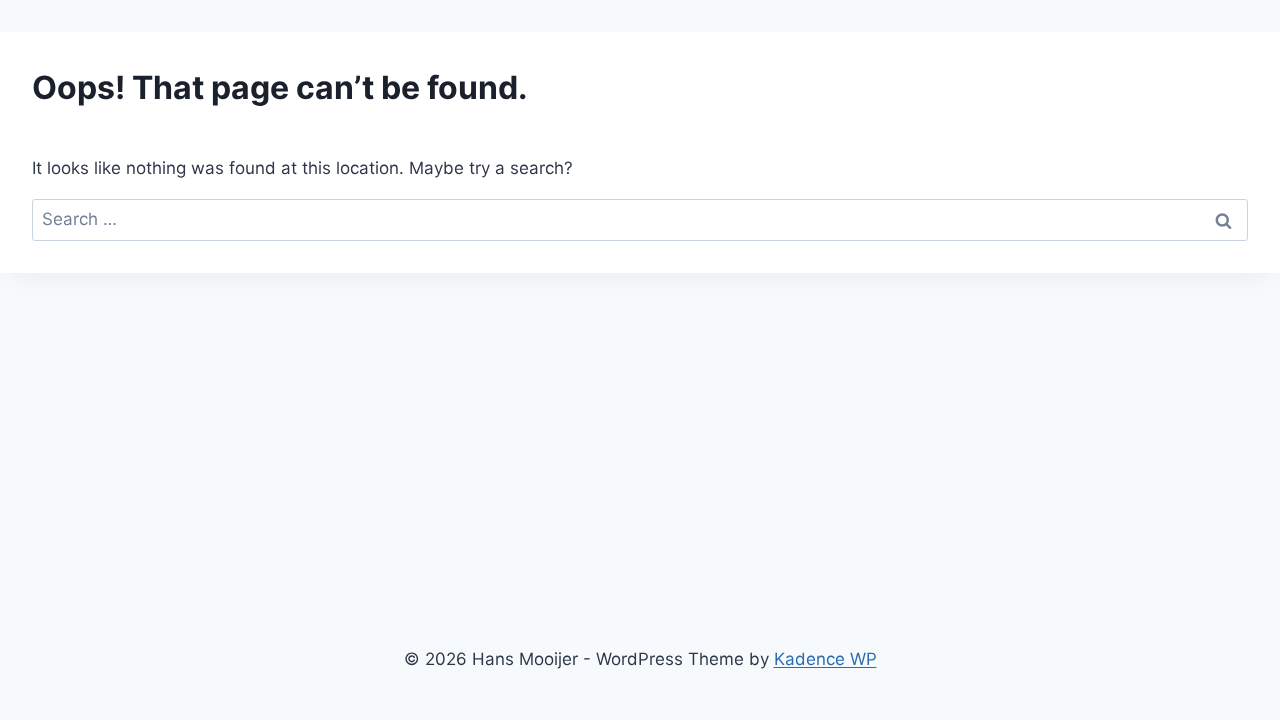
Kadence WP (825, 659)
